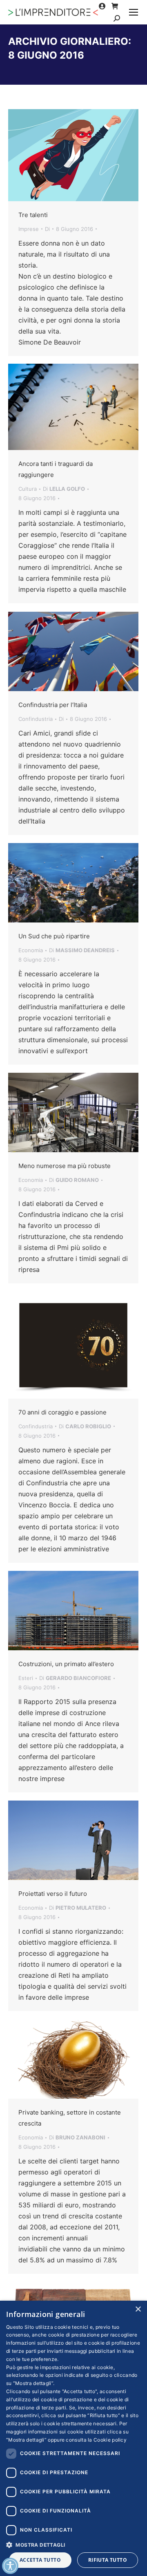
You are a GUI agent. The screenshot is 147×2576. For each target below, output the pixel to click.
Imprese (29, 229)
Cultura (28, 489)
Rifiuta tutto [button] (108, 2560)
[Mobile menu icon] (134, 12)
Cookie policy (110, 2440)
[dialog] (73, 2438)
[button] (73, 2544)
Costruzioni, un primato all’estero (66, 1664)
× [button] (138, 2309)
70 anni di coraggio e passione (62, 1412)
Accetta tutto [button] (40, 2560)
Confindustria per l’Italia (53, 705)
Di (47, 229)
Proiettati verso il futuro (53, 1894)
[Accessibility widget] (10, 2566)
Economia (31, 950)
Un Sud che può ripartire (54, 936)
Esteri (26, 1678)
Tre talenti (33, 215)
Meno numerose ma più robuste (65, 1166)
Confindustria (36, 719)
